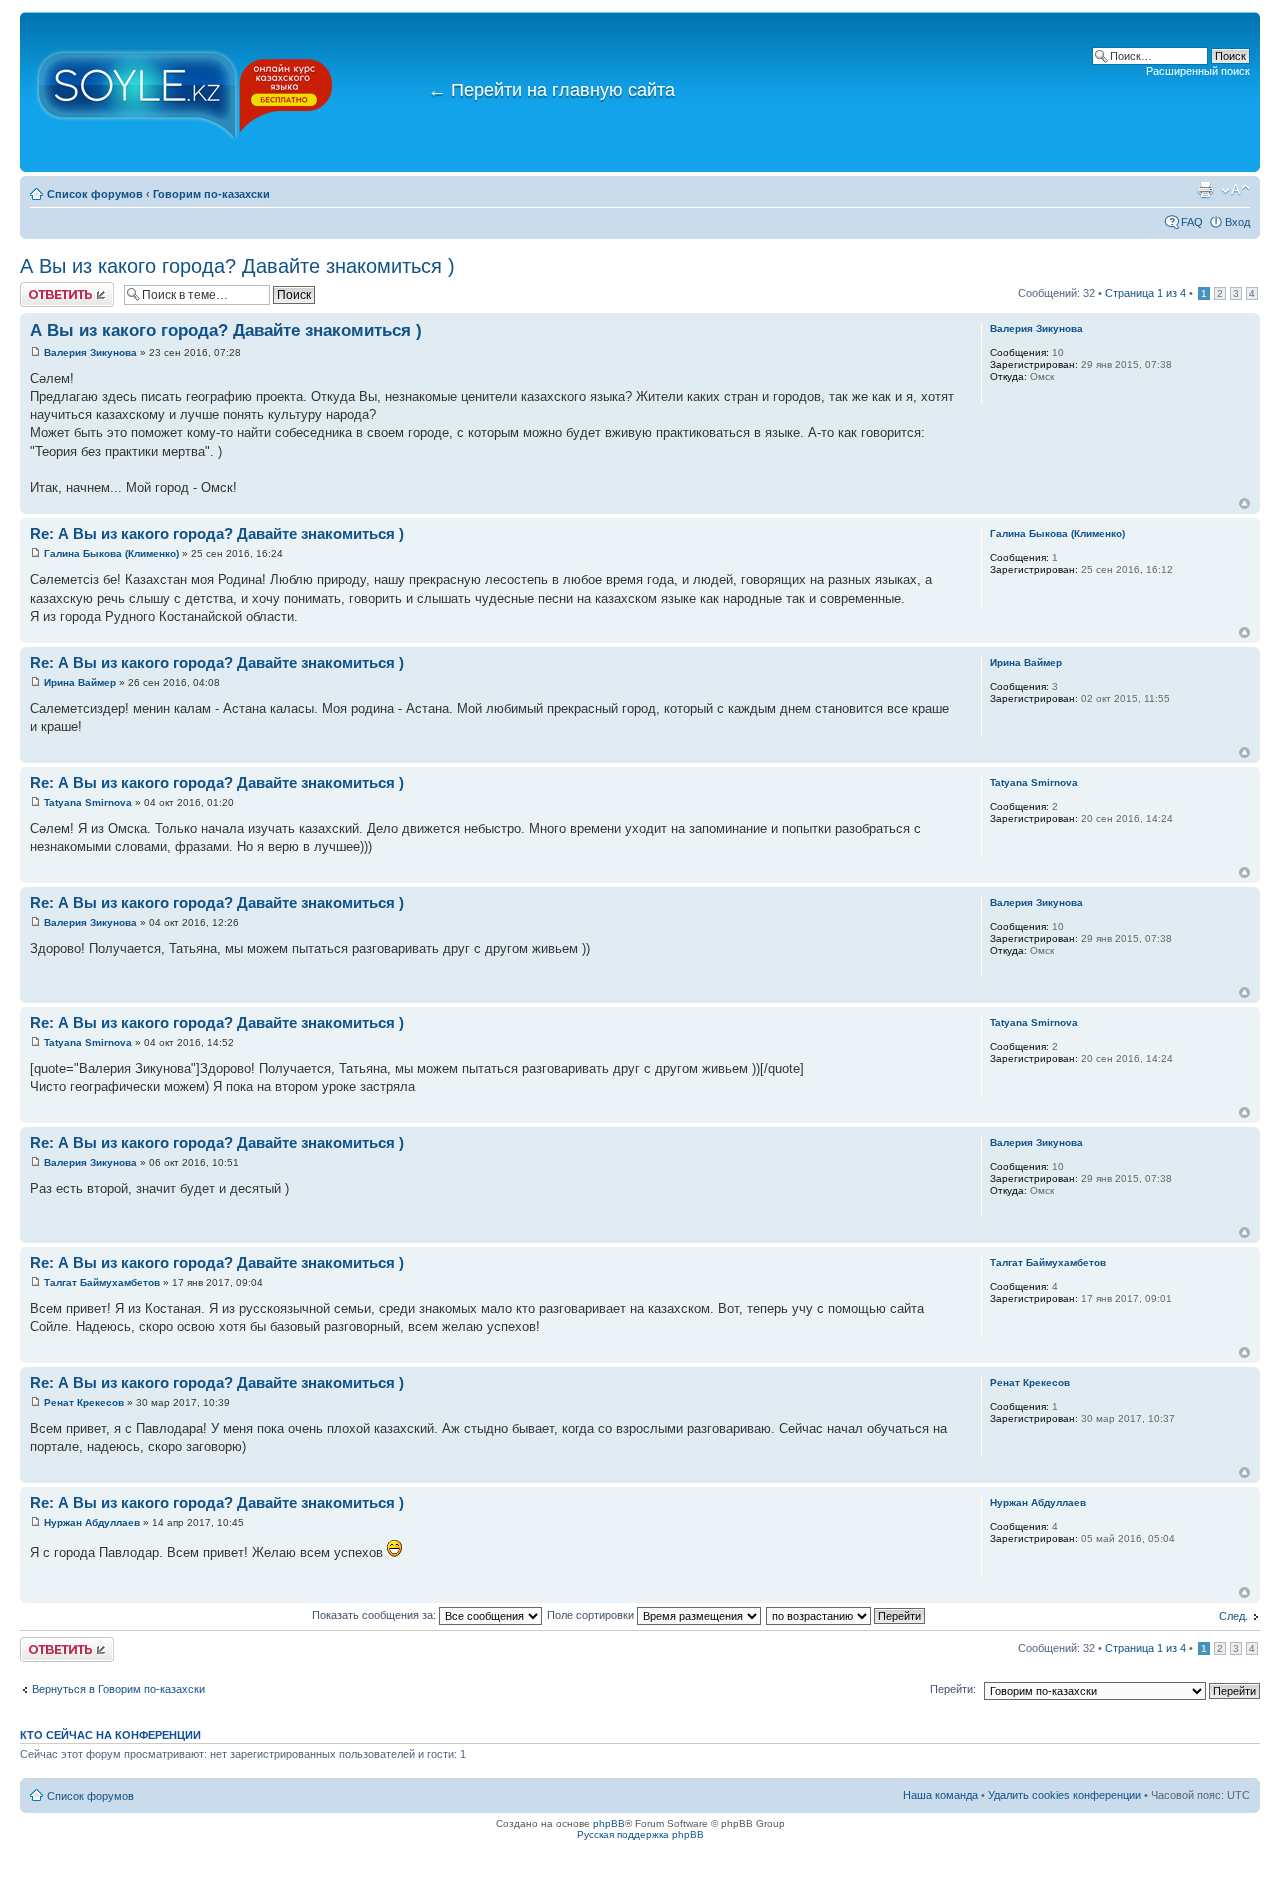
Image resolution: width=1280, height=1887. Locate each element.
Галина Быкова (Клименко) (111, 553)
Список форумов (95, 194)
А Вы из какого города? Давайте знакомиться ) (237, 266)
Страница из (1145, 293)
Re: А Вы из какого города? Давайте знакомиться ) (217, 533)
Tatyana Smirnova (88, 802)
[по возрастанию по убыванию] (846, 1615)
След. (1233, 1616)
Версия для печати (1205, 190)
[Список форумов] (185, 92)
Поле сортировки (592, 1615)
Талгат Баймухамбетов (102, 1282)
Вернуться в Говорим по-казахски (118, 1689)
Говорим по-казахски (211, 194)
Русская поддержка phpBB (640, 1834)
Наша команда (940, 1795)
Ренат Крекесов (84, 1402)
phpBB (609, 1823)
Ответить (44, 288)
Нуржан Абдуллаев (92, 1522)
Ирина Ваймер (80, 682)
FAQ (1192, 222)
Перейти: (953, 1689)
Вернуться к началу (1244, 503)
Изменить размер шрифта (1235, 190)
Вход (1237, 222)
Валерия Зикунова (90, 352)
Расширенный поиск (1198, 71)
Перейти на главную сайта (551, 90)
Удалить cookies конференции (1064, 1795)
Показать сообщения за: (375, 1615)
